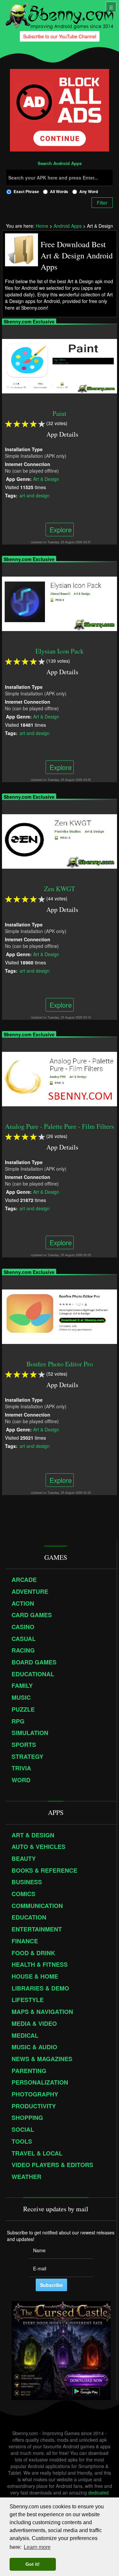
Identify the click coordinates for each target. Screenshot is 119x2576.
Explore (60, 530)
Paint (59, 413)
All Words (59, 191)
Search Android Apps (60, 164)
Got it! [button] (33, 2564)
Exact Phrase (26, 191)
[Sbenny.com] (59, 14)
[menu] (111, 7)
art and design (35, 495)
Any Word (89, 191)
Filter (102, 203)
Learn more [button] (37, 2547)
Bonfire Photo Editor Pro (60, 1364)
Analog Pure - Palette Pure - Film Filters (59, 1126)
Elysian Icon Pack (59, 651)
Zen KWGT (59, 889)
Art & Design (46, 479)
